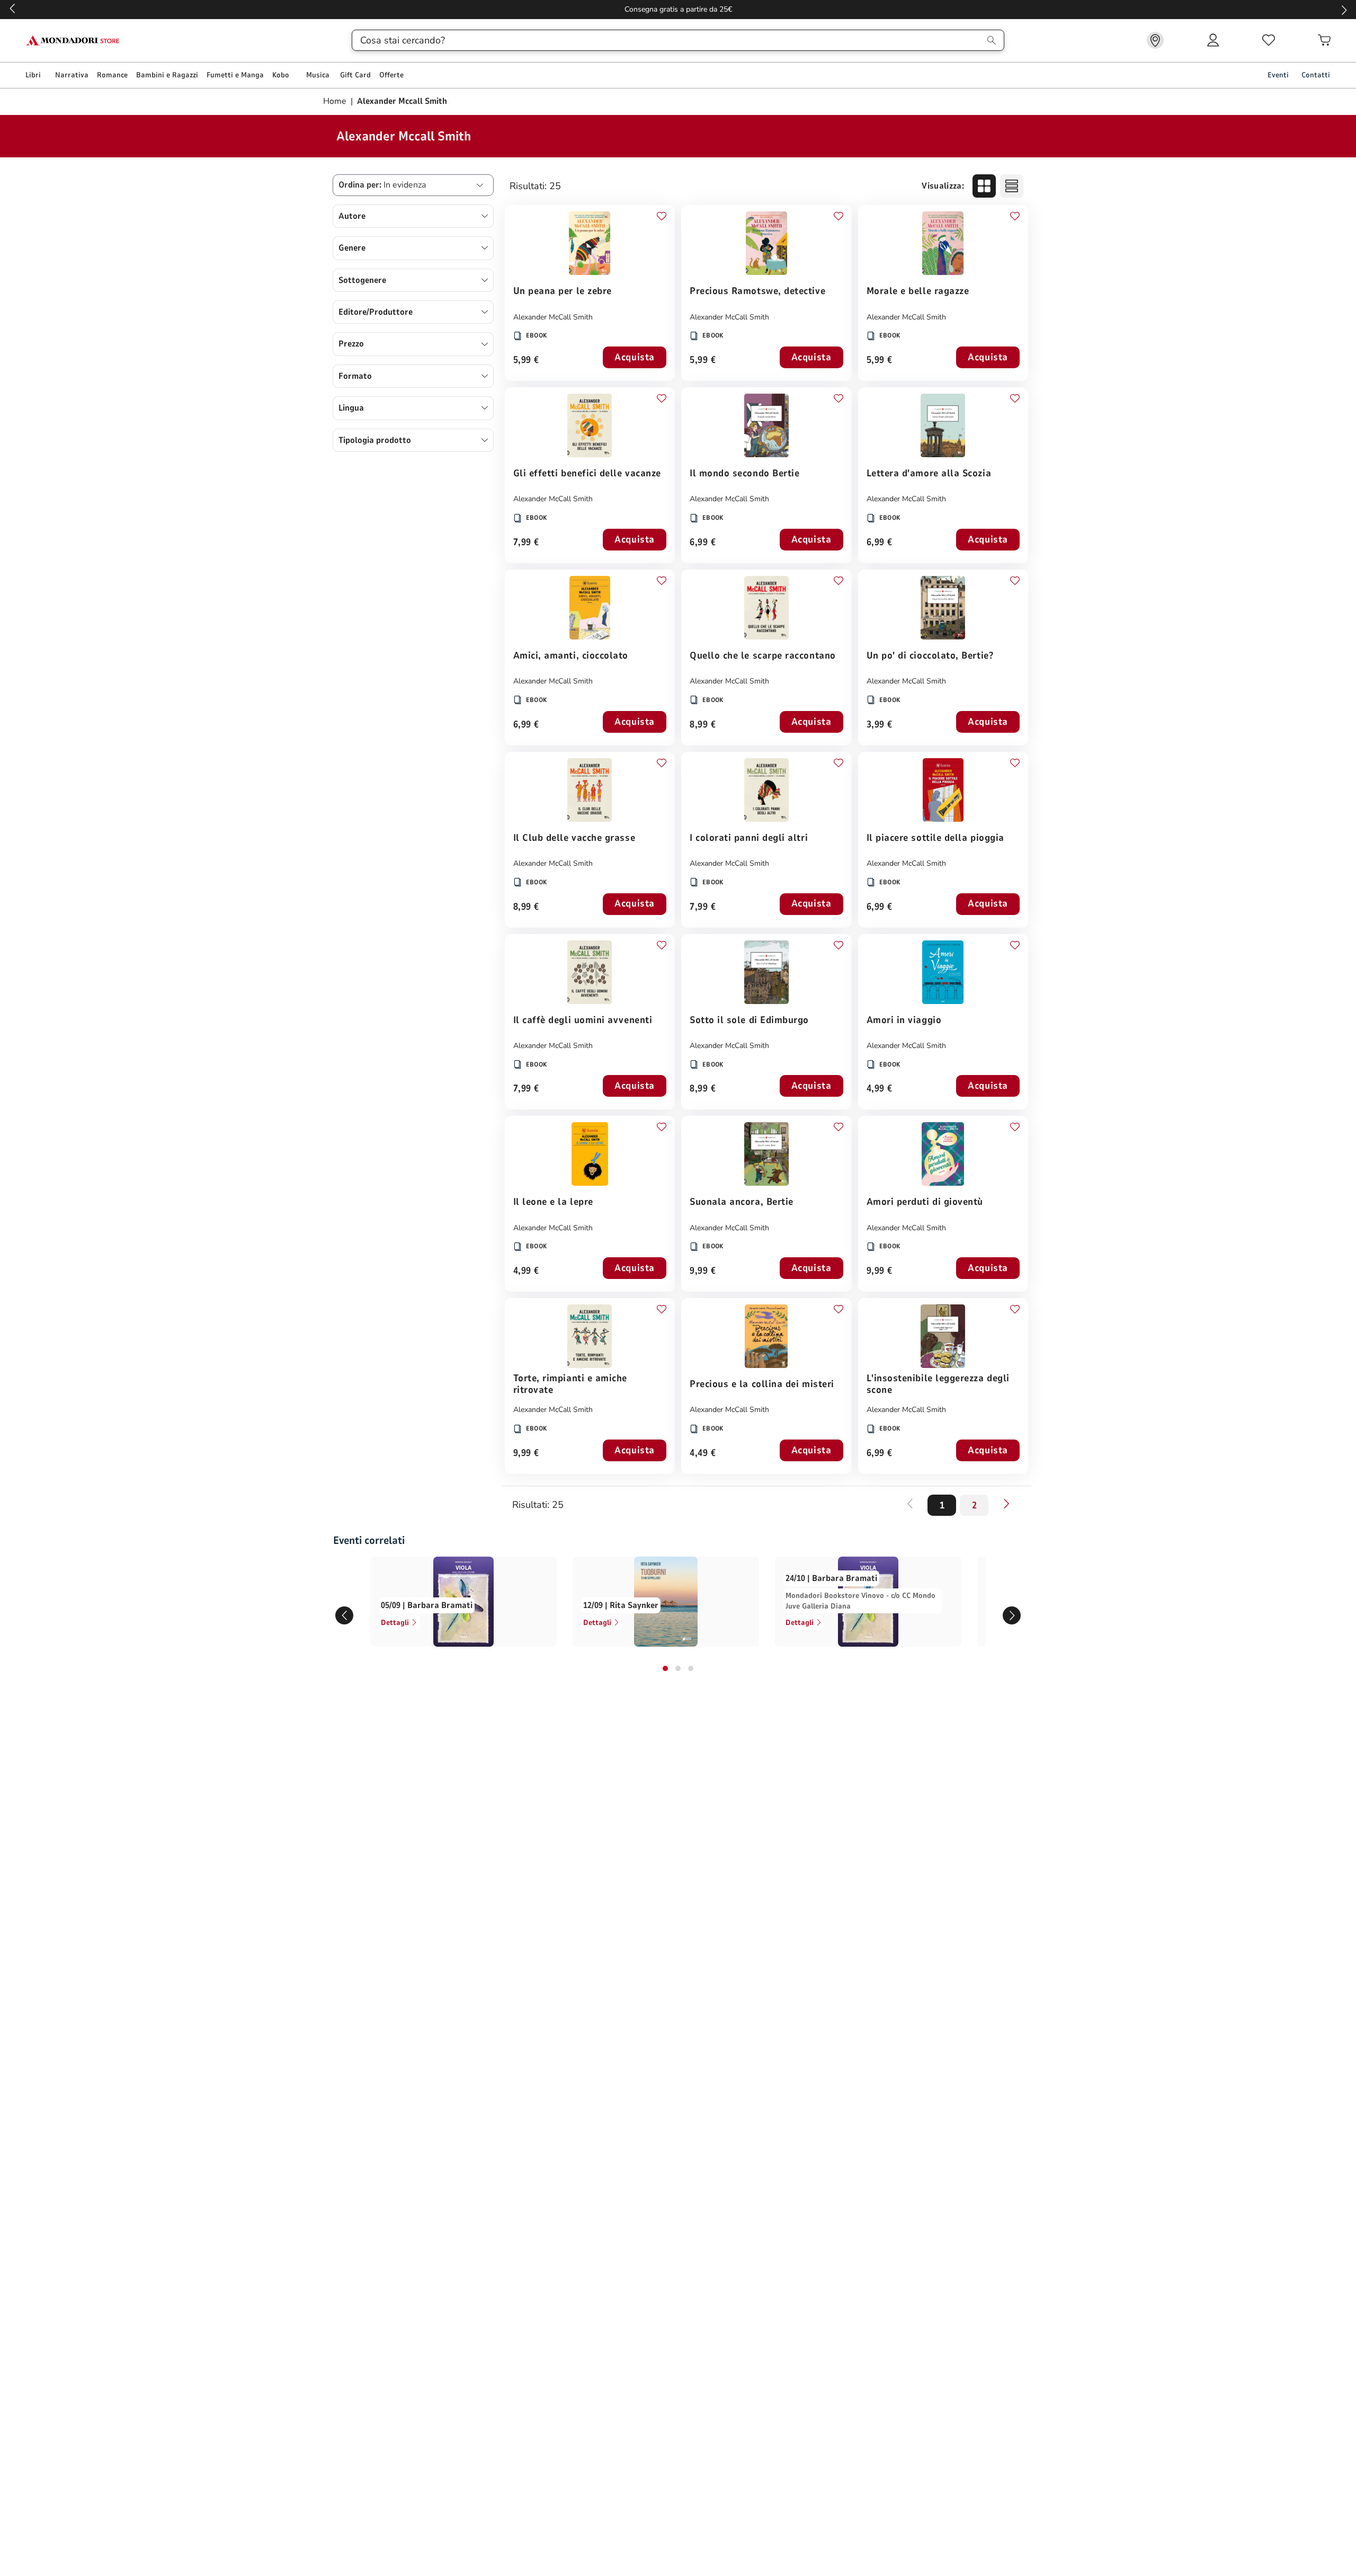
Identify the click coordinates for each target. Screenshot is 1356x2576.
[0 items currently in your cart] (1324, 40)
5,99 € (526, 361)
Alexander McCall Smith (553, 317)
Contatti (1316, 75)
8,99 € (703, 725)
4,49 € (703, 1454)
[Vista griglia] (984, 186)
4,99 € (880, 1089)
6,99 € (703, 543)
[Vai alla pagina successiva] (1006, 1504)
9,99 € (703, 1271)
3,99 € (880, 725)
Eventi (1278, 75)
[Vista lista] (1012, 186)
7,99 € (526, 543)
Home (336, 101)
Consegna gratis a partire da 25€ (678, 9)
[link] (1155, 40)
